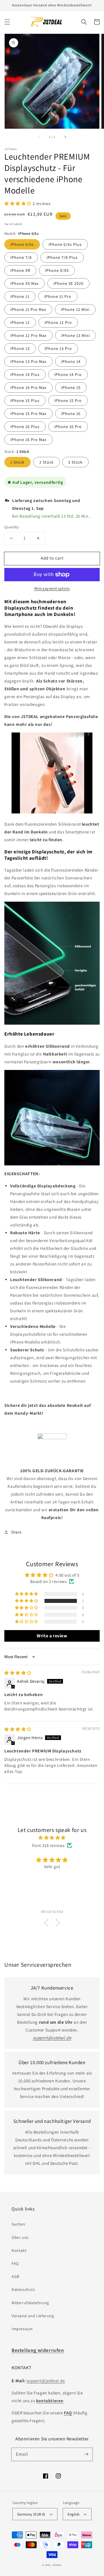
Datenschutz (23, 2289)
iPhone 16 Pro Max (28, 440)
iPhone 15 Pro (68, 401)
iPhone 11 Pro (58, 296)
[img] (18, 1673)
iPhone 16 (71, 414)
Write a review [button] (52, 1636)
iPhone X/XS (57, 270)
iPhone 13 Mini (76, 335)
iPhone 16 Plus (25, 427)
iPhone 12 (20, 322)
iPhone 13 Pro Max (28, 361)
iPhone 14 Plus (25, 374)
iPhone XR (20, 270)
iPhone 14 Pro (68, 374)
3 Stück (75, 462)
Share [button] (16, 1532)
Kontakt (19, 2250)
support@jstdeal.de (46, 2381)
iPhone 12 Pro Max (28, 335)
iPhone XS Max (25, 283)
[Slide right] (65, 137)
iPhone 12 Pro (58, 322)
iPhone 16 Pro (68, 427)
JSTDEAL (57, 2565)
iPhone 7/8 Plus (62, 257)
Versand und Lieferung (33, 2316)
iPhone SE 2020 (68, 283)
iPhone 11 (20, 296)
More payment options (52, 588)
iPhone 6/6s (22, 244)
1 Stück (17, 462)
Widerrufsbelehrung (30, 2303)
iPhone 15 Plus (25, 401)
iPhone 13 (20, 348)
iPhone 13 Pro (58, 348)
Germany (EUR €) (31, 2514)
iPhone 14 (71, 361)
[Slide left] (39, 137)
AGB (15, 2276)
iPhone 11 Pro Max (28, 309)
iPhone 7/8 (21, 257)
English (74, 2514)
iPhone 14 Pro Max (28, 387)
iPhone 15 (71, 387)
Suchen (18, 2224)
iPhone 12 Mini (75, 309)
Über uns (20, 2237)
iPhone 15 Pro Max (28, 414)
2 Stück (47, 462)
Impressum (22, 2329)
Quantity (12, 527)
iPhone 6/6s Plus (65, 244)
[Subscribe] (86, 2454)
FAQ (15, 2263)
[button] (7, 22)
